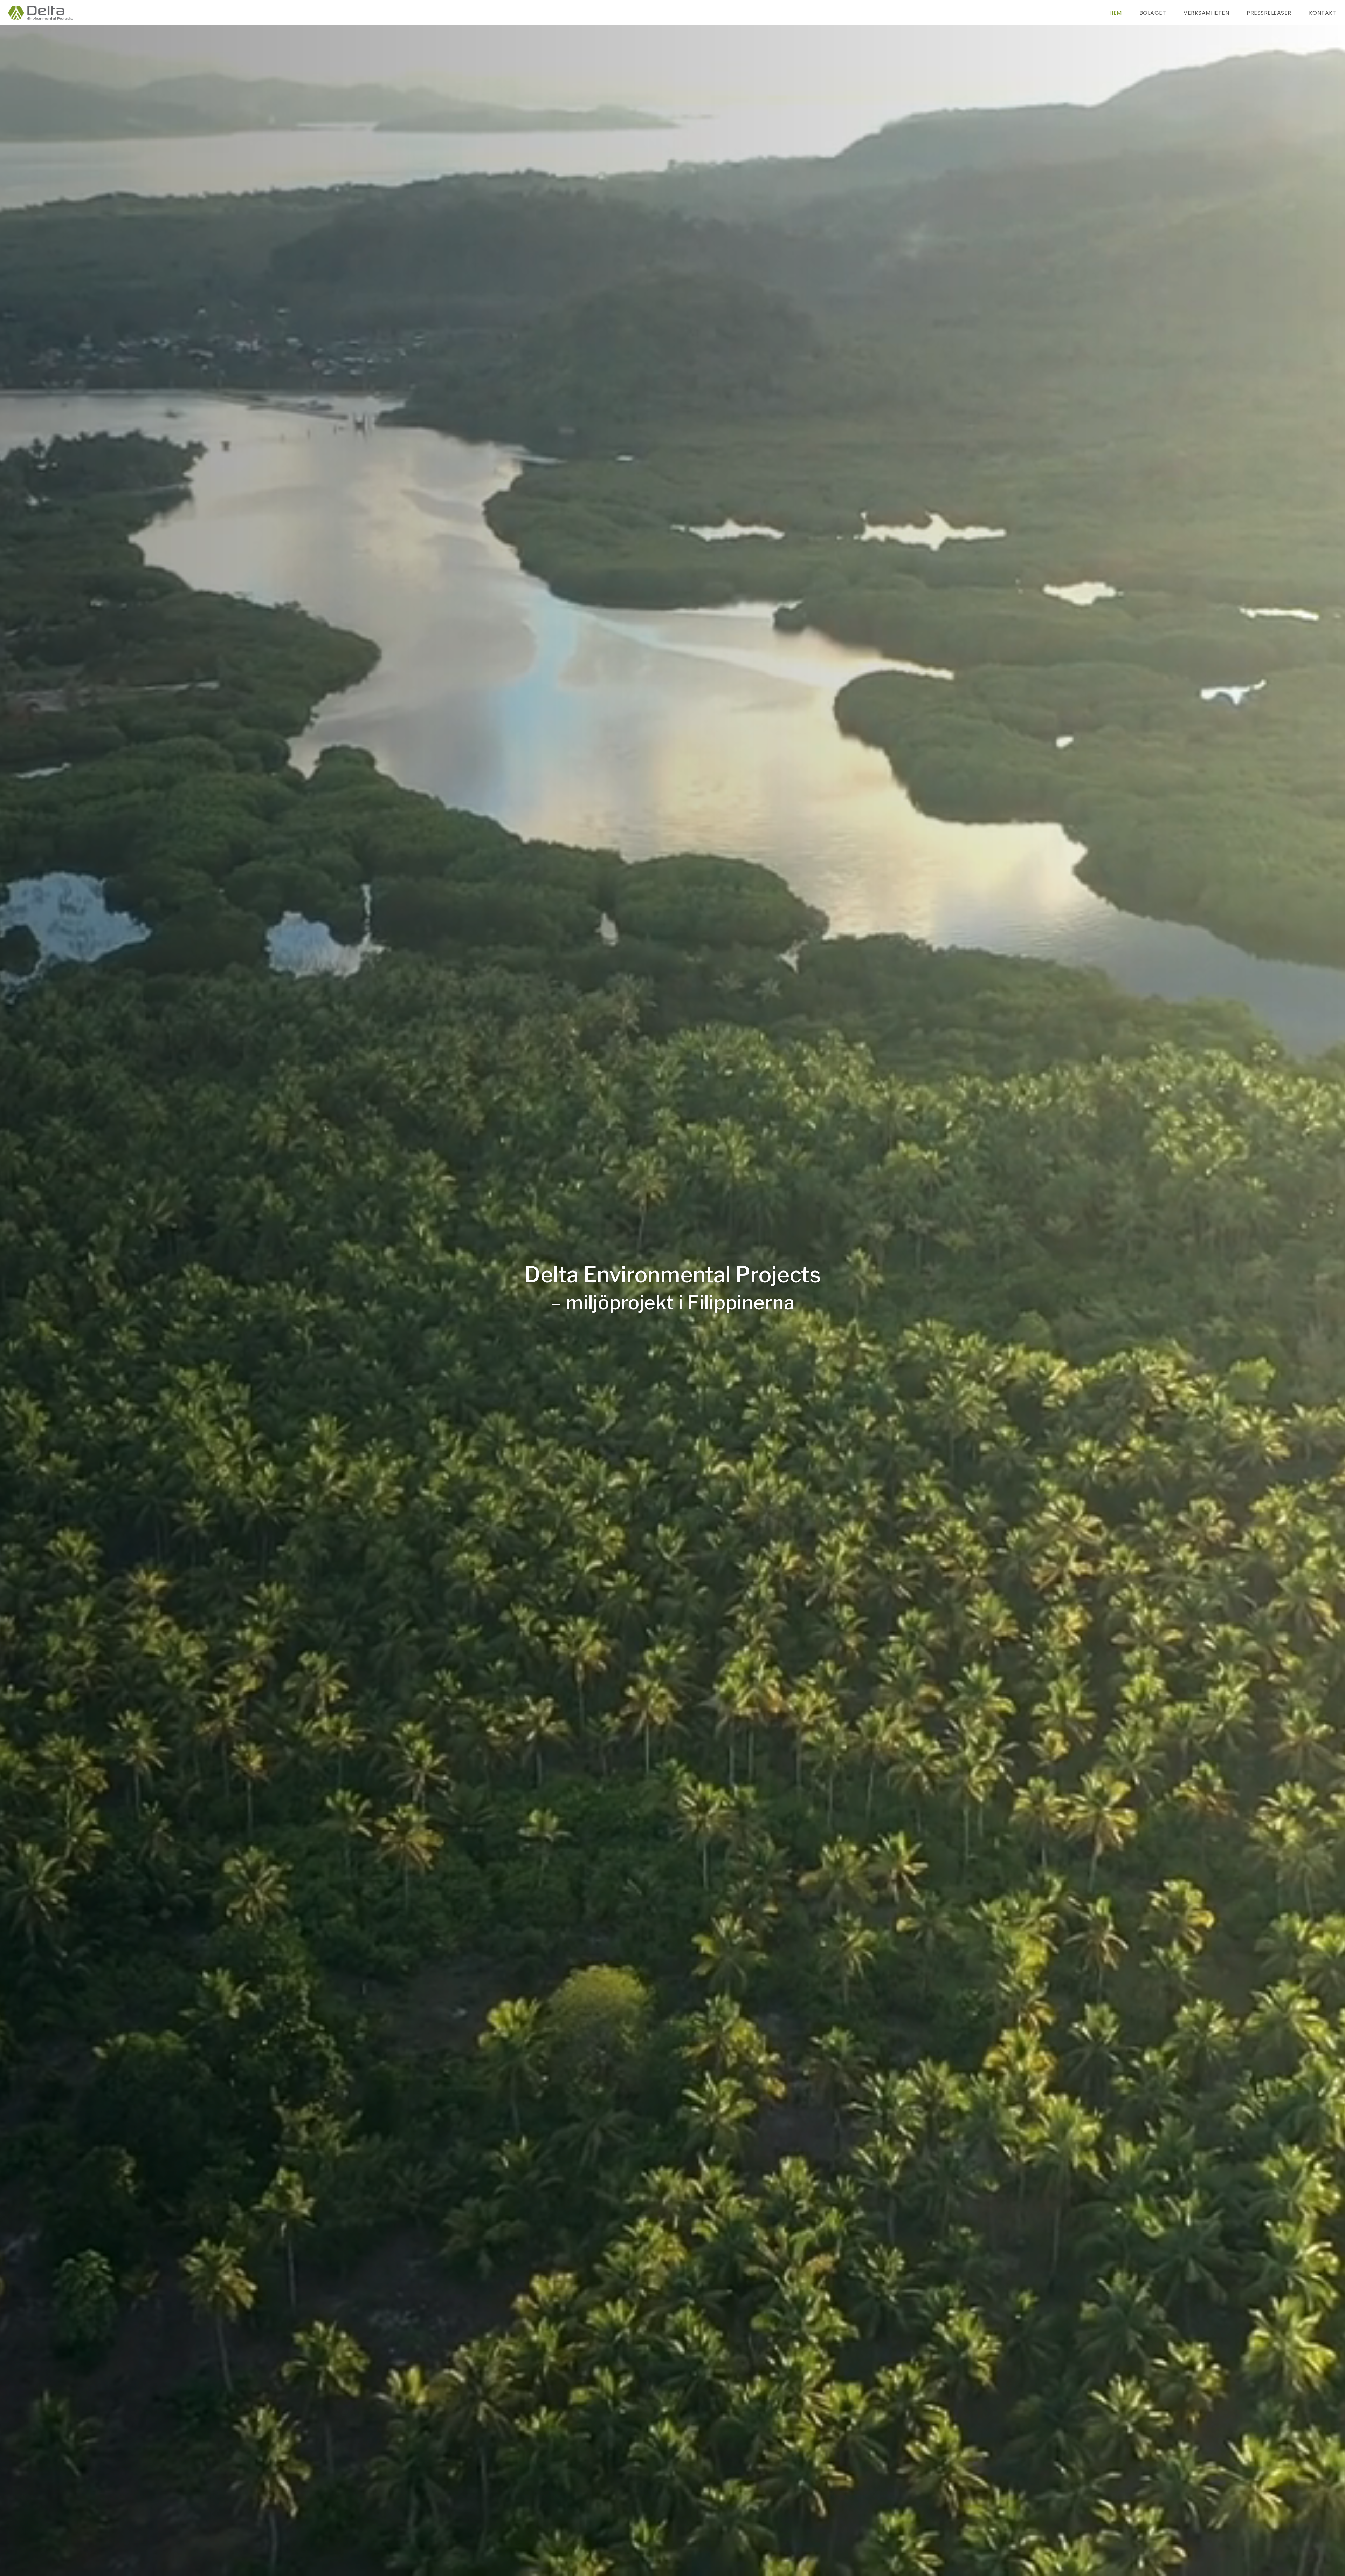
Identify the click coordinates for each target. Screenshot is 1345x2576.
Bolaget (1153, 13)
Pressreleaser (1269, 13)
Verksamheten (1206, 13)
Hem (1116, 13)
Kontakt (1323, 13)
